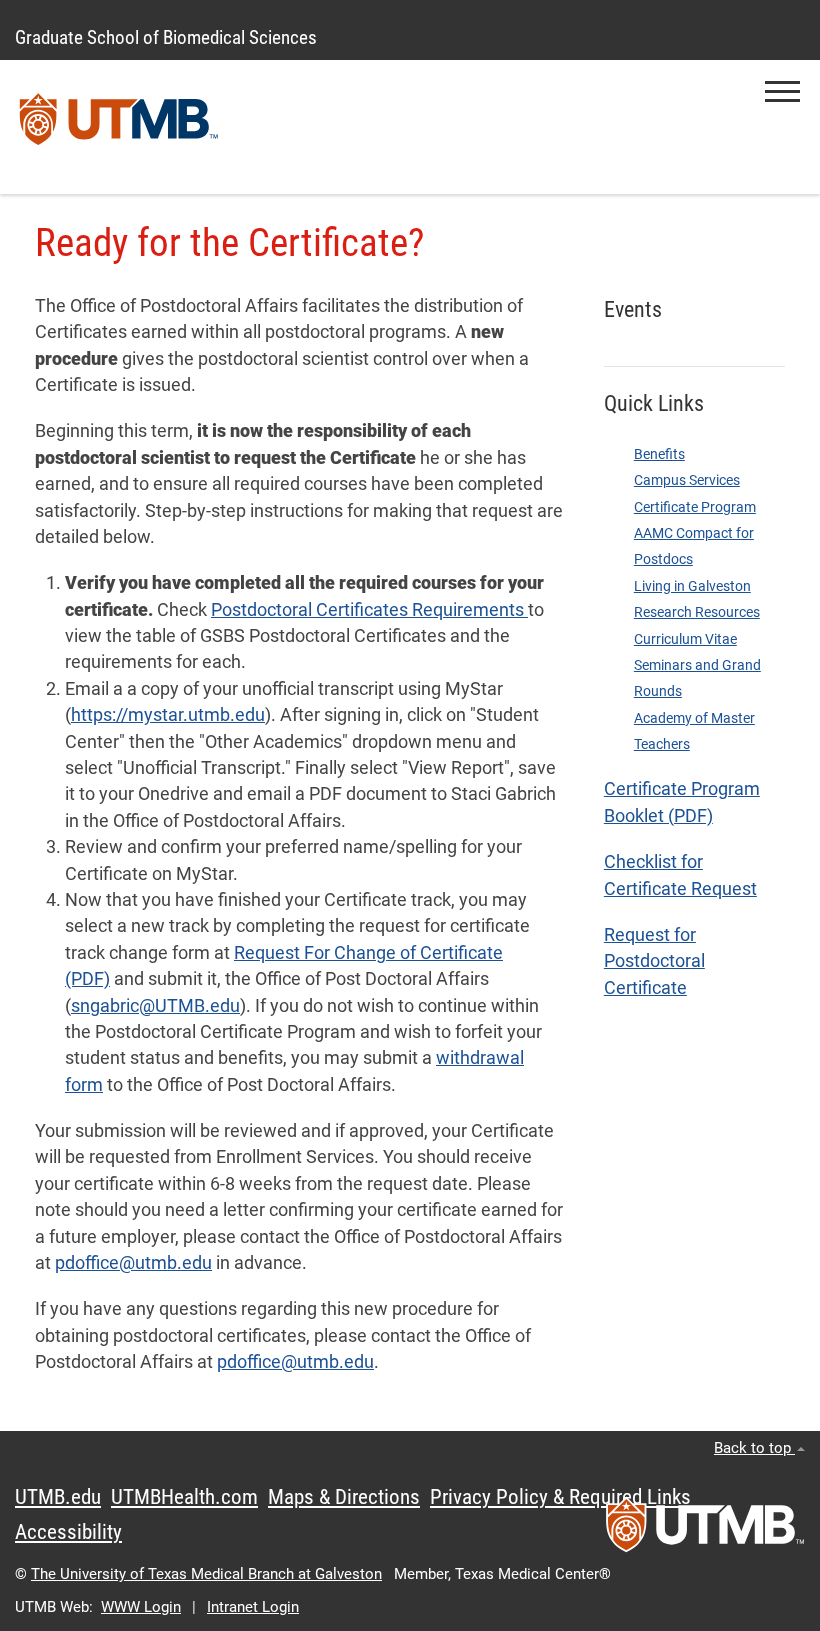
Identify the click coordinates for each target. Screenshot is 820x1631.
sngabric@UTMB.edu (155, 1006)
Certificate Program (695, 507)
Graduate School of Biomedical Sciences (166, 37)
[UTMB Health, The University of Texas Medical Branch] (705, 1531)
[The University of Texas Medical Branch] (119, 127)
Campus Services (687, 480)
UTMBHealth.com (184, 1497)
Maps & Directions (344, 1497)
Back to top (754, 1448)
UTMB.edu (58, 1497)
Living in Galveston (692, 586)
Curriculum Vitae (685, 639)
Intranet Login (253, 1607)
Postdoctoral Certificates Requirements (369, 610)
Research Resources (697, 612)
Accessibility (68, 1532)
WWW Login (141, 1607)
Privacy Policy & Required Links (560, 1497)
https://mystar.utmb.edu (168, 715)
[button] (782, 91)
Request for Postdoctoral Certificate (654, 961)
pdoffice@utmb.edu (133, 1263)
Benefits (659, 454)
